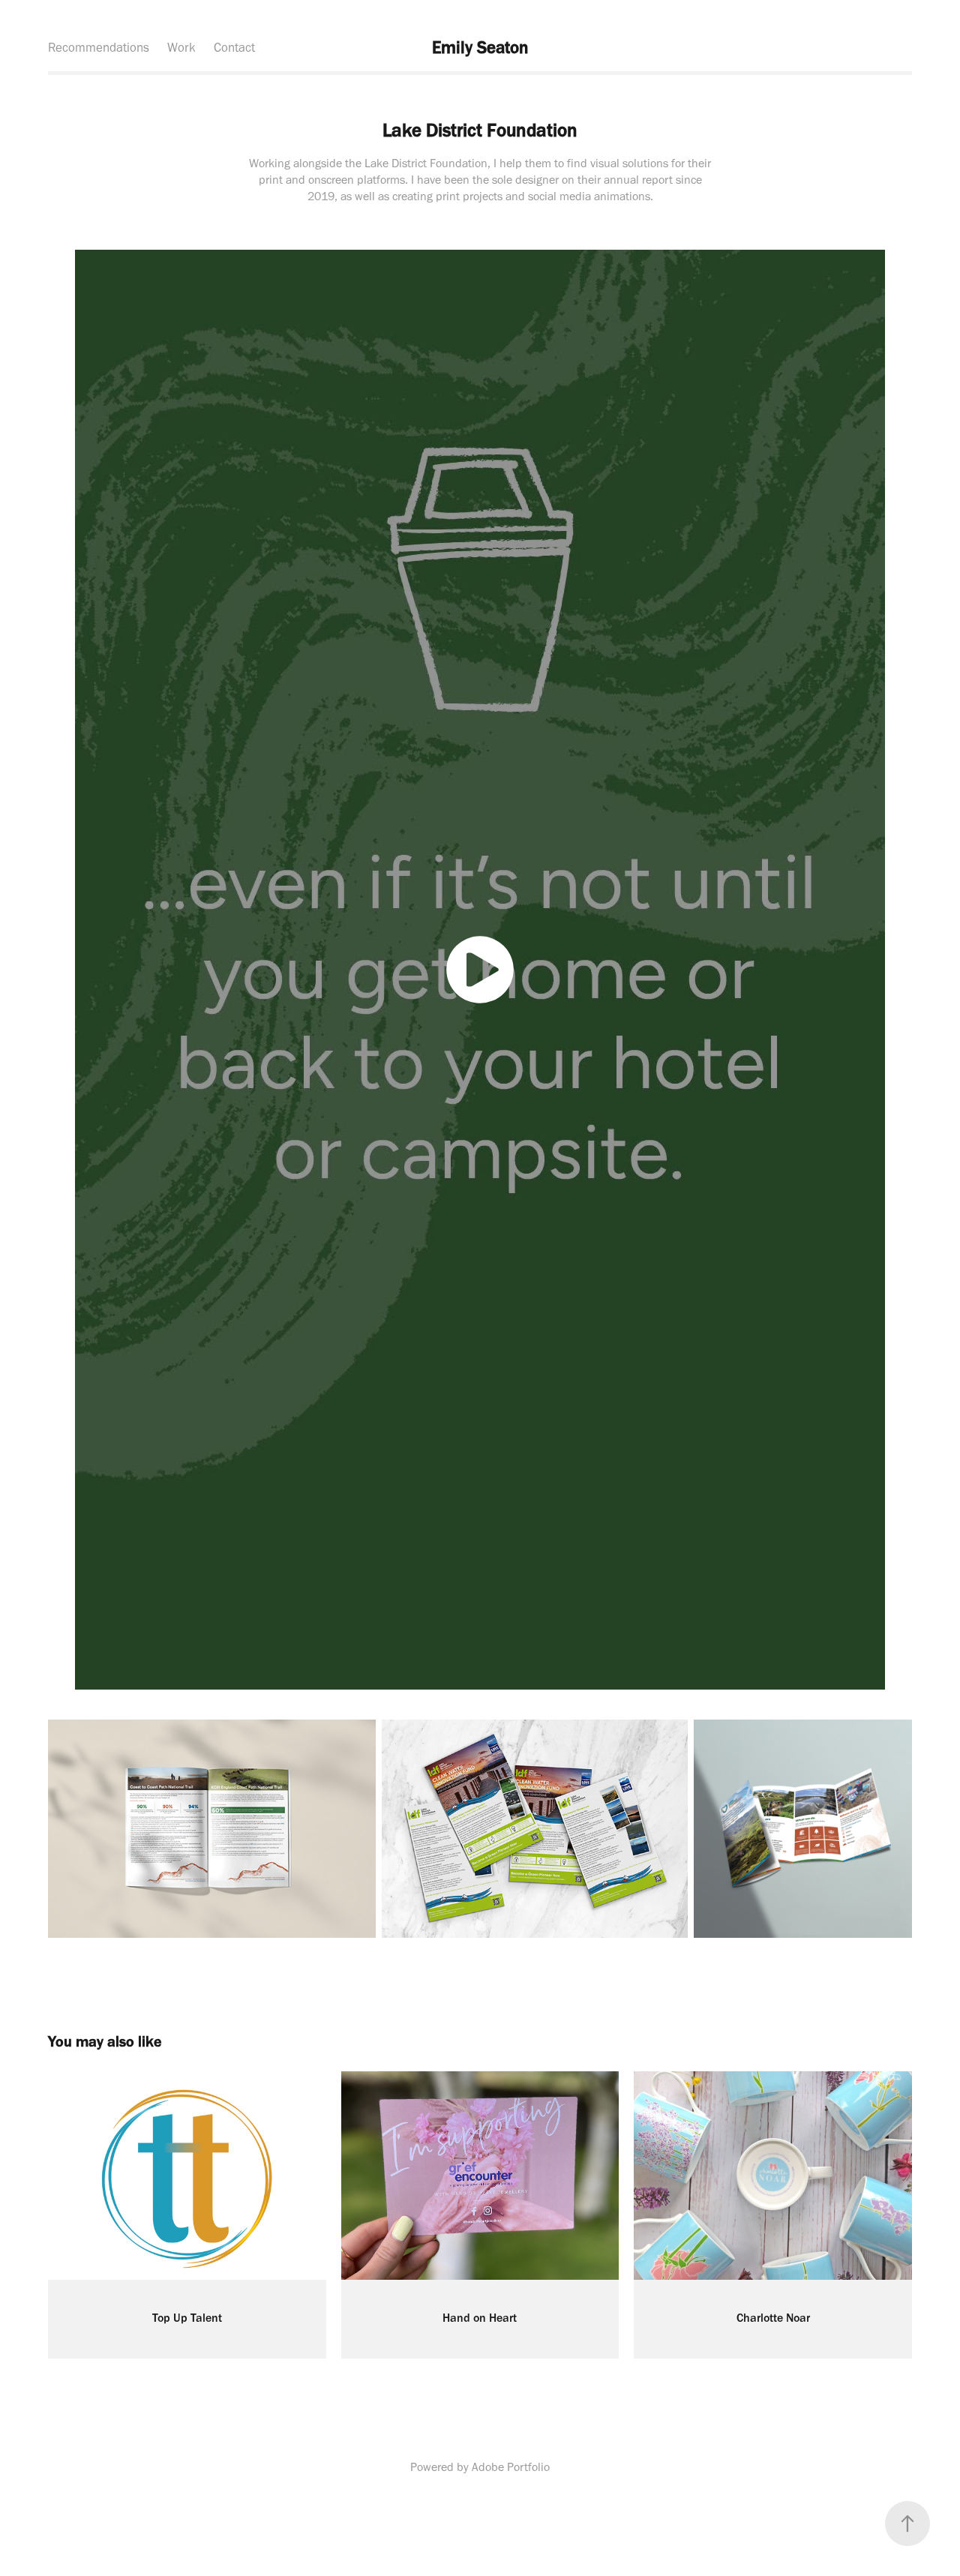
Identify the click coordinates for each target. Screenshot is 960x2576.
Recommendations (99, 47)
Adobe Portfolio (511, 2467)
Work (181, 47)
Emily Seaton (480, 47)
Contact (234, 47)
